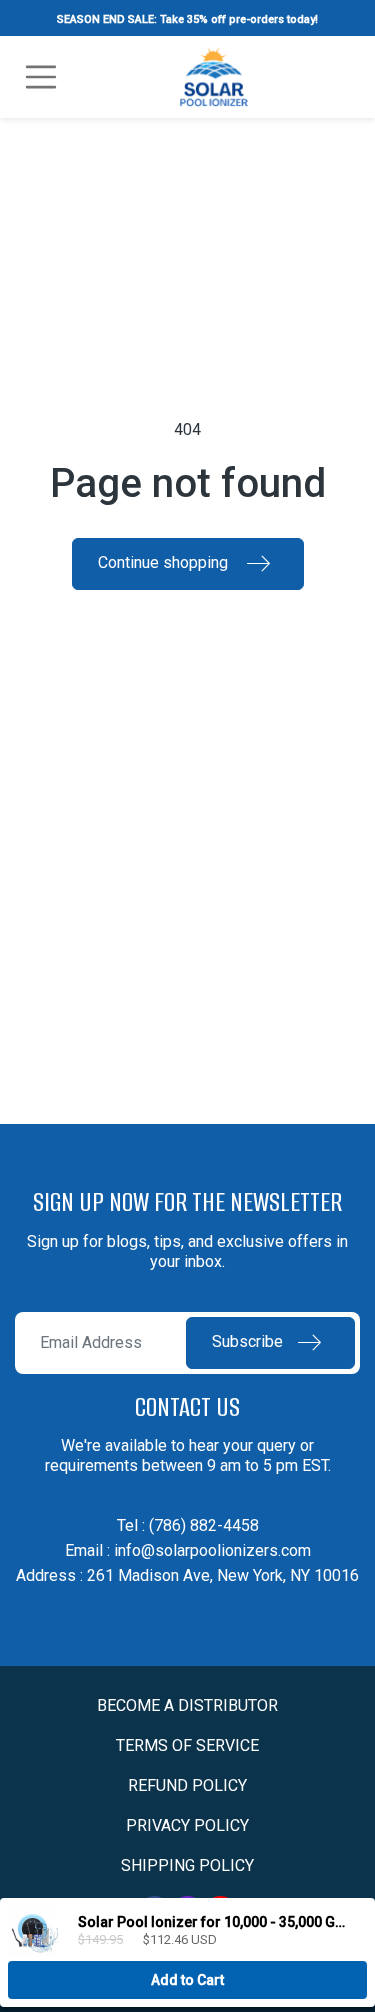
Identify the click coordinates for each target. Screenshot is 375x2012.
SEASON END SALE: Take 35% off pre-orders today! (187, 19)
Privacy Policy (187, 1825)
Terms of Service (187, 1745)
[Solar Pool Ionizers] (214, 75)
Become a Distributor (187, 1705)
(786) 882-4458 (204, 1525)
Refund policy (187, 1785)
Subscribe (247, 1341)
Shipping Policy (187, 1865)
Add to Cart (187, 1980)
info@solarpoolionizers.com (212, 1550)
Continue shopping (165, 562)
